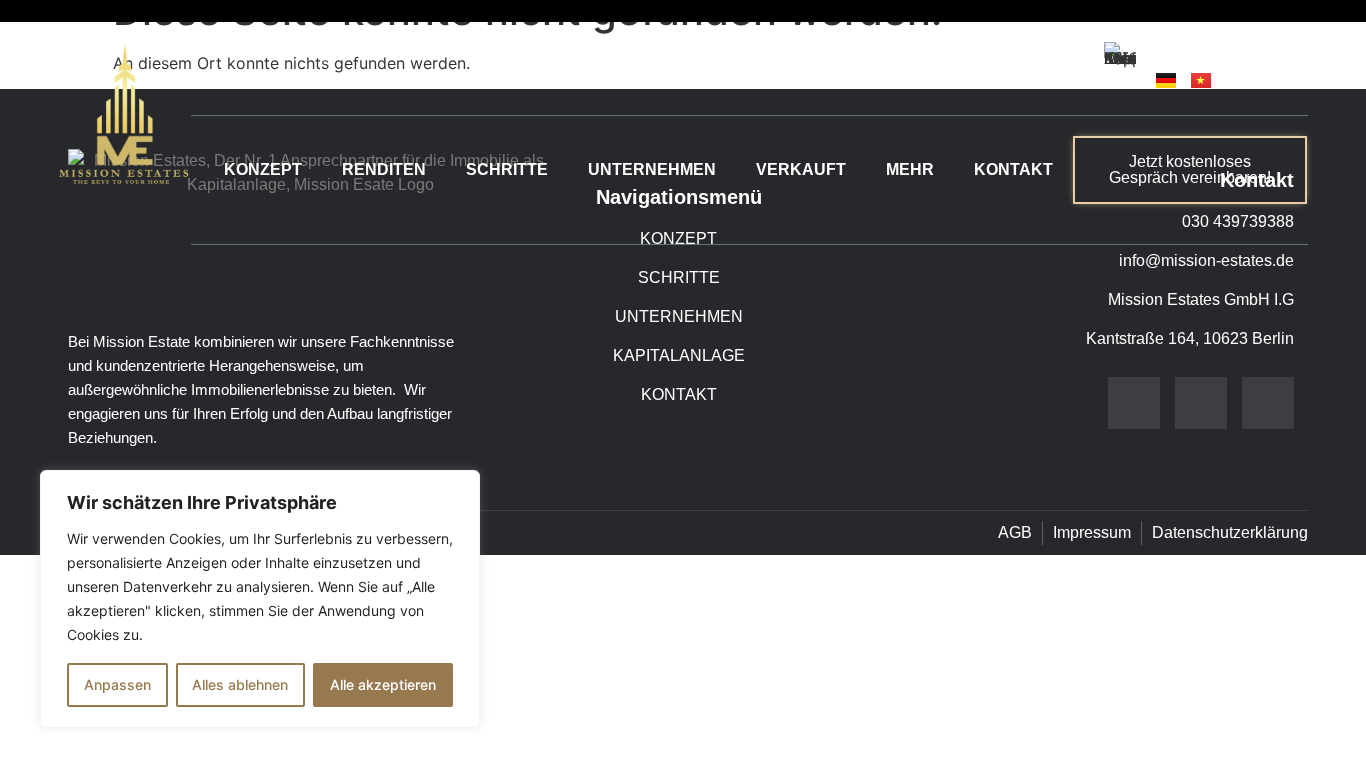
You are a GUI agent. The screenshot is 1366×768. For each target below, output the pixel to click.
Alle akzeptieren (383, 684)
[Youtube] (1268, 403)
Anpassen (117, 684)
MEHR (910, 169)
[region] (260, 599)
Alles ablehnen (240, 684)
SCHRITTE (507, 169)
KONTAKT (1013, 169)
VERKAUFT (801, 169)
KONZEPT (263, 169)
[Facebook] (1134, 403)
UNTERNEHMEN (652, 169)
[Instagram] (1201, 403)
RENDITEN (384, 169)
